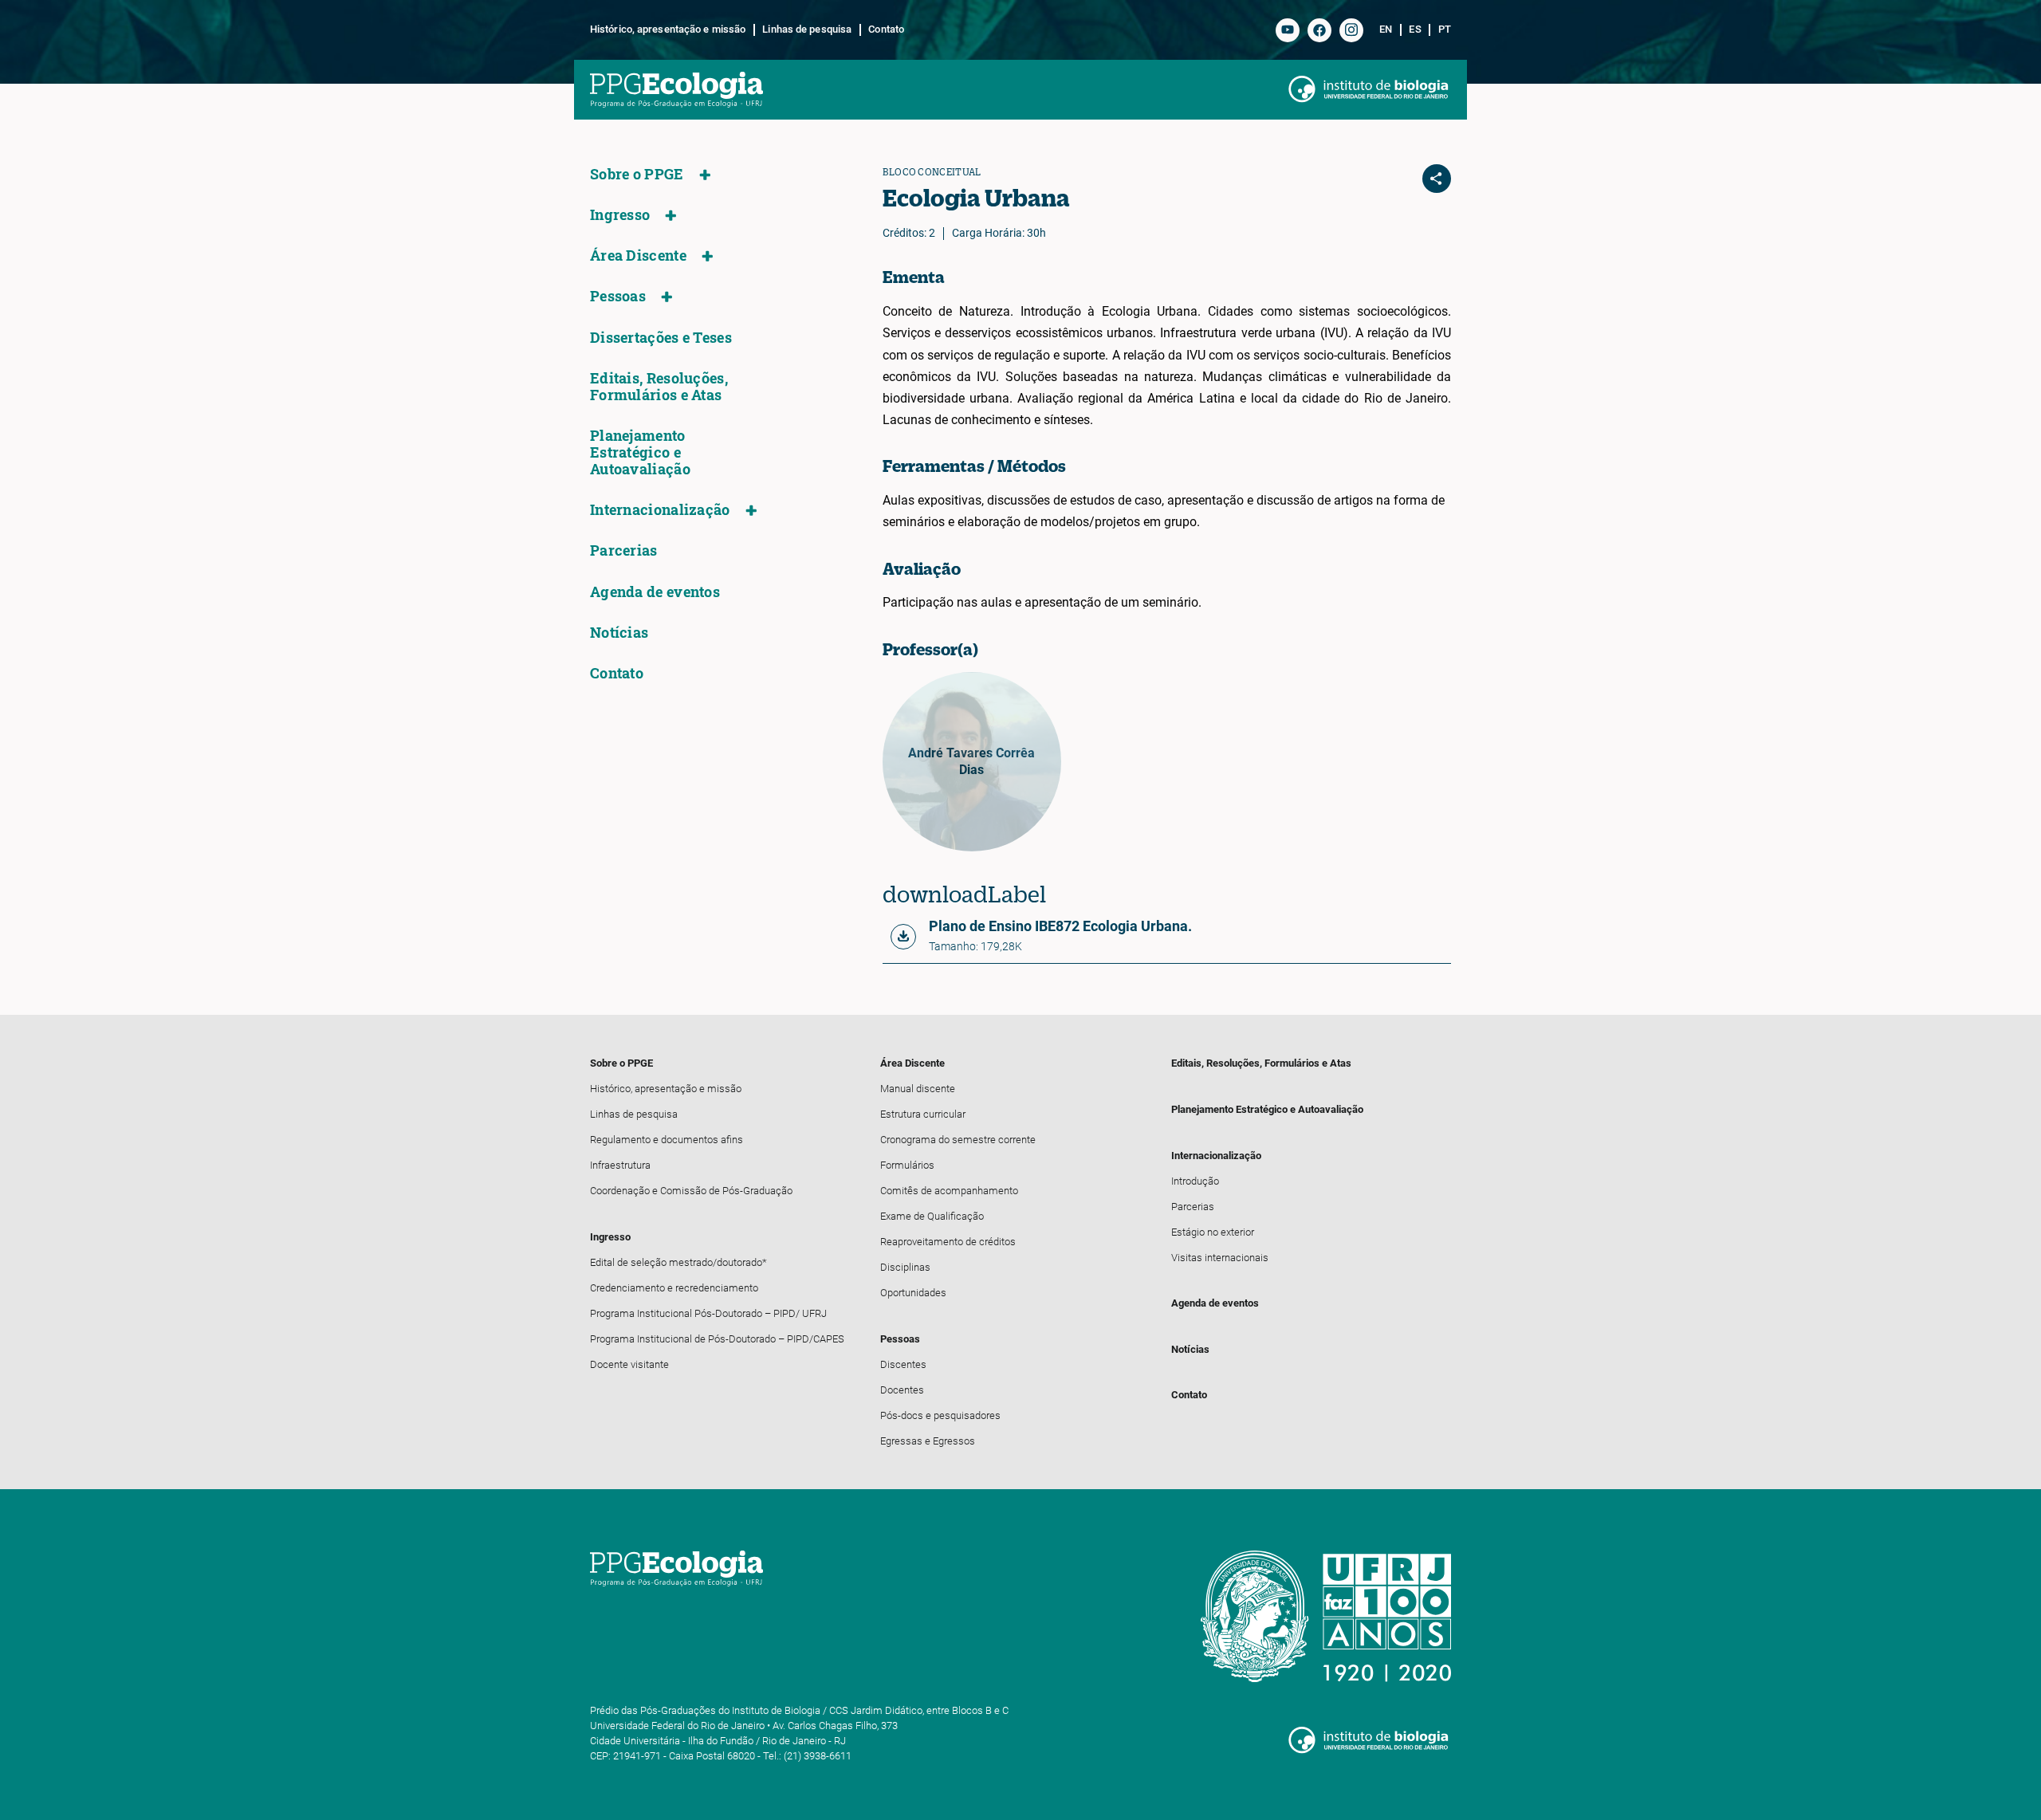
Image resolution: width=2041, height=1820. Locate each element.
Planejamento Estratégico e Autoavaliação (640, 452)
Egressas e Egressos (928, 1441)
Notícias (619, 633)
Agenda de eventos (655, 592)
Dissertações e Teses (661, 338)
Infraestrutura (620, 1165)
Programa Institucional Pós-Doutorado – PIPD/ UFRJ (708, 1313)
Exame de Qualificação (932, 1216)
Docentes (902, 1390)
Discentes (903, 1364)
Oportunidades (913, 1293)
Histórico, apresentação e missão (668, 29)
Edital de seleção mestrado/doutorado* (678, 1262)
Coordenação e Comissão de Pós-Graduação (691, 1191)
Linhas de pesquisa (807, 29)
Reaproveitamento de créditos (948, 1242)
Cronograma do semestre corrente (958, 1140)
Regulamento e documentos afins (667, 1140)
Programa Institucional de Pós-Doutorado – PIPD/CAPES (717, 1339)
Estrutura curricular (923, 1114)
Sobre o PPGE (637, 174)
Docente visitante (629, 1364)
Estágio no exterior (1213, 1232)
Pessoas (618, 296)
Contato (886, 29)
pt (1445, 29)
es (1415, 29)
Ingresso (620, 215)
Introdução (1195, 1181)
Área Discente (638, 256)
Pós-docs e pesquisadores (940, 1415)
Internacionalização (660, 510)
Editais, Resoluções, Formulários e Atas (659, 387)
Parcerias (624, 550)
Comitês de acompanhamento (949, 1191)
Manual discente (918, 1089)
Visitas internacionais (1220, 1258)
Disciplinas (905, 1267)
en (1386, 29)
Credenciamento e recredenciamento (674, 1288)
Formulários (907, 1165)
